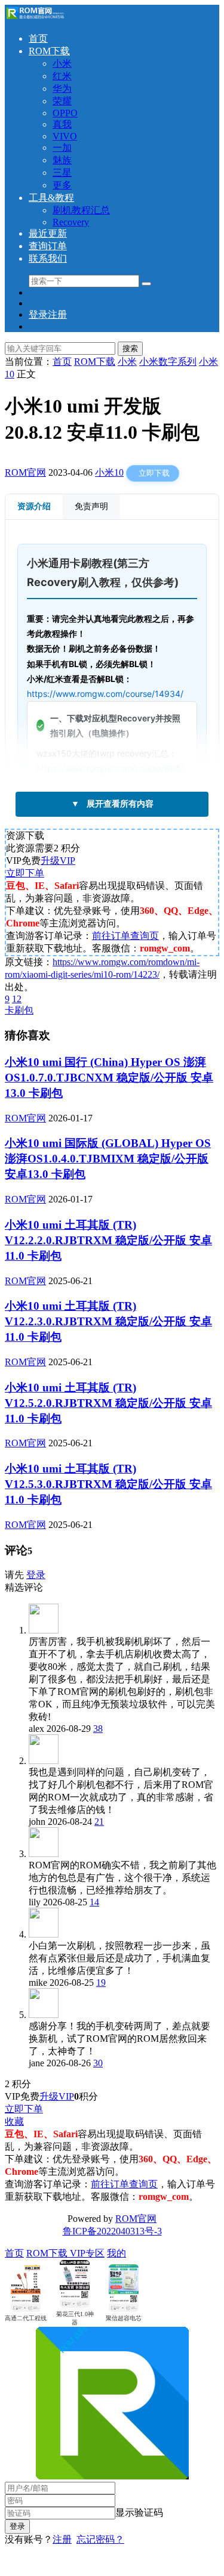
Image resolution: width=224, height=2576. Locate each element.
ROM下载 (49, 51)
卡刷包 (19, 1010)
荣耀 (62, 101)
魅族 (62, 160)
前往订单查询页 (125, 936)
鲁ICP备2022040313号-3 (112, 2231)
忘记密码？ (100, 2539)
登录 (36, 1575)
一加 (62, 148)
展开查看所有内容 (112, 804)
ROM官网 (25, 472)
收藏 (14, 2121)
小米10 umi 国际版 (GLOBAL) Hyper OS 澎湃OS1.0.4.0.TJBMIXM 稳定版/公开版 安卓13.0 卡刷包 (108, 1159)
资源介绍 (34, 506)
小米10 (109, 472)
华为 (62, 89)
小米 (62, 63)
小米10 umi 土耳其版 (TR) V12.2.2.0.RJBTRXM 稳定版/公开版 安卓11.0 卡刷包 (108, 1240)
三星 (62, 173)
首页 (38, 38)
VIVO (65, 136)
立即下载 (154, 473)
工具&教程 (51, 198)
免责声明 (91, 506)
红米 (62, 76)
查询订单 (48, 246)
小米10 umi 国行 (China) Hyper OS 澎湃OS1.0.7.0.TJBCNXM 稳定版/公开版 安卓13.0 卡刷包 (109, 1078)
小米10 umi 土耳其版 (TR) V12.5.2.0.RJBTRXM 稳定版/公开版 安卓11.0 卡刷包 (108, 1403)
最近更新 (48, 233)
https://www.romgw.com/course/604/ (110, 768)
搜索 (130, 348)
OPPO (65, 113)
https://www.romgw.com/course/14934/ (105, 694)
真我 (62, 124)
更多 (62, 185)
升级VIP (58, 861)
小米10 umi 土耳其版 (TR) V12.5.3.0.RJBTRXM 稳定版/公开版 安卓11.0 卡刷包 (108, 1484)
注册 (62, 2539)
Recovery (71, 222)
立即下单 (25, 873)
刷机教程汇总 (81, 210)
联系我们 (48, 258)
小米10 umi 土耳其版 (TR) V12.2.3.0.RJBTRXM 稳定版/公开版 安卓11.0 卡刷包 (108, 1321)
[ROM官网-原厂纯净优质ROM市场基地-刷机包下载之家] (35, 18)
